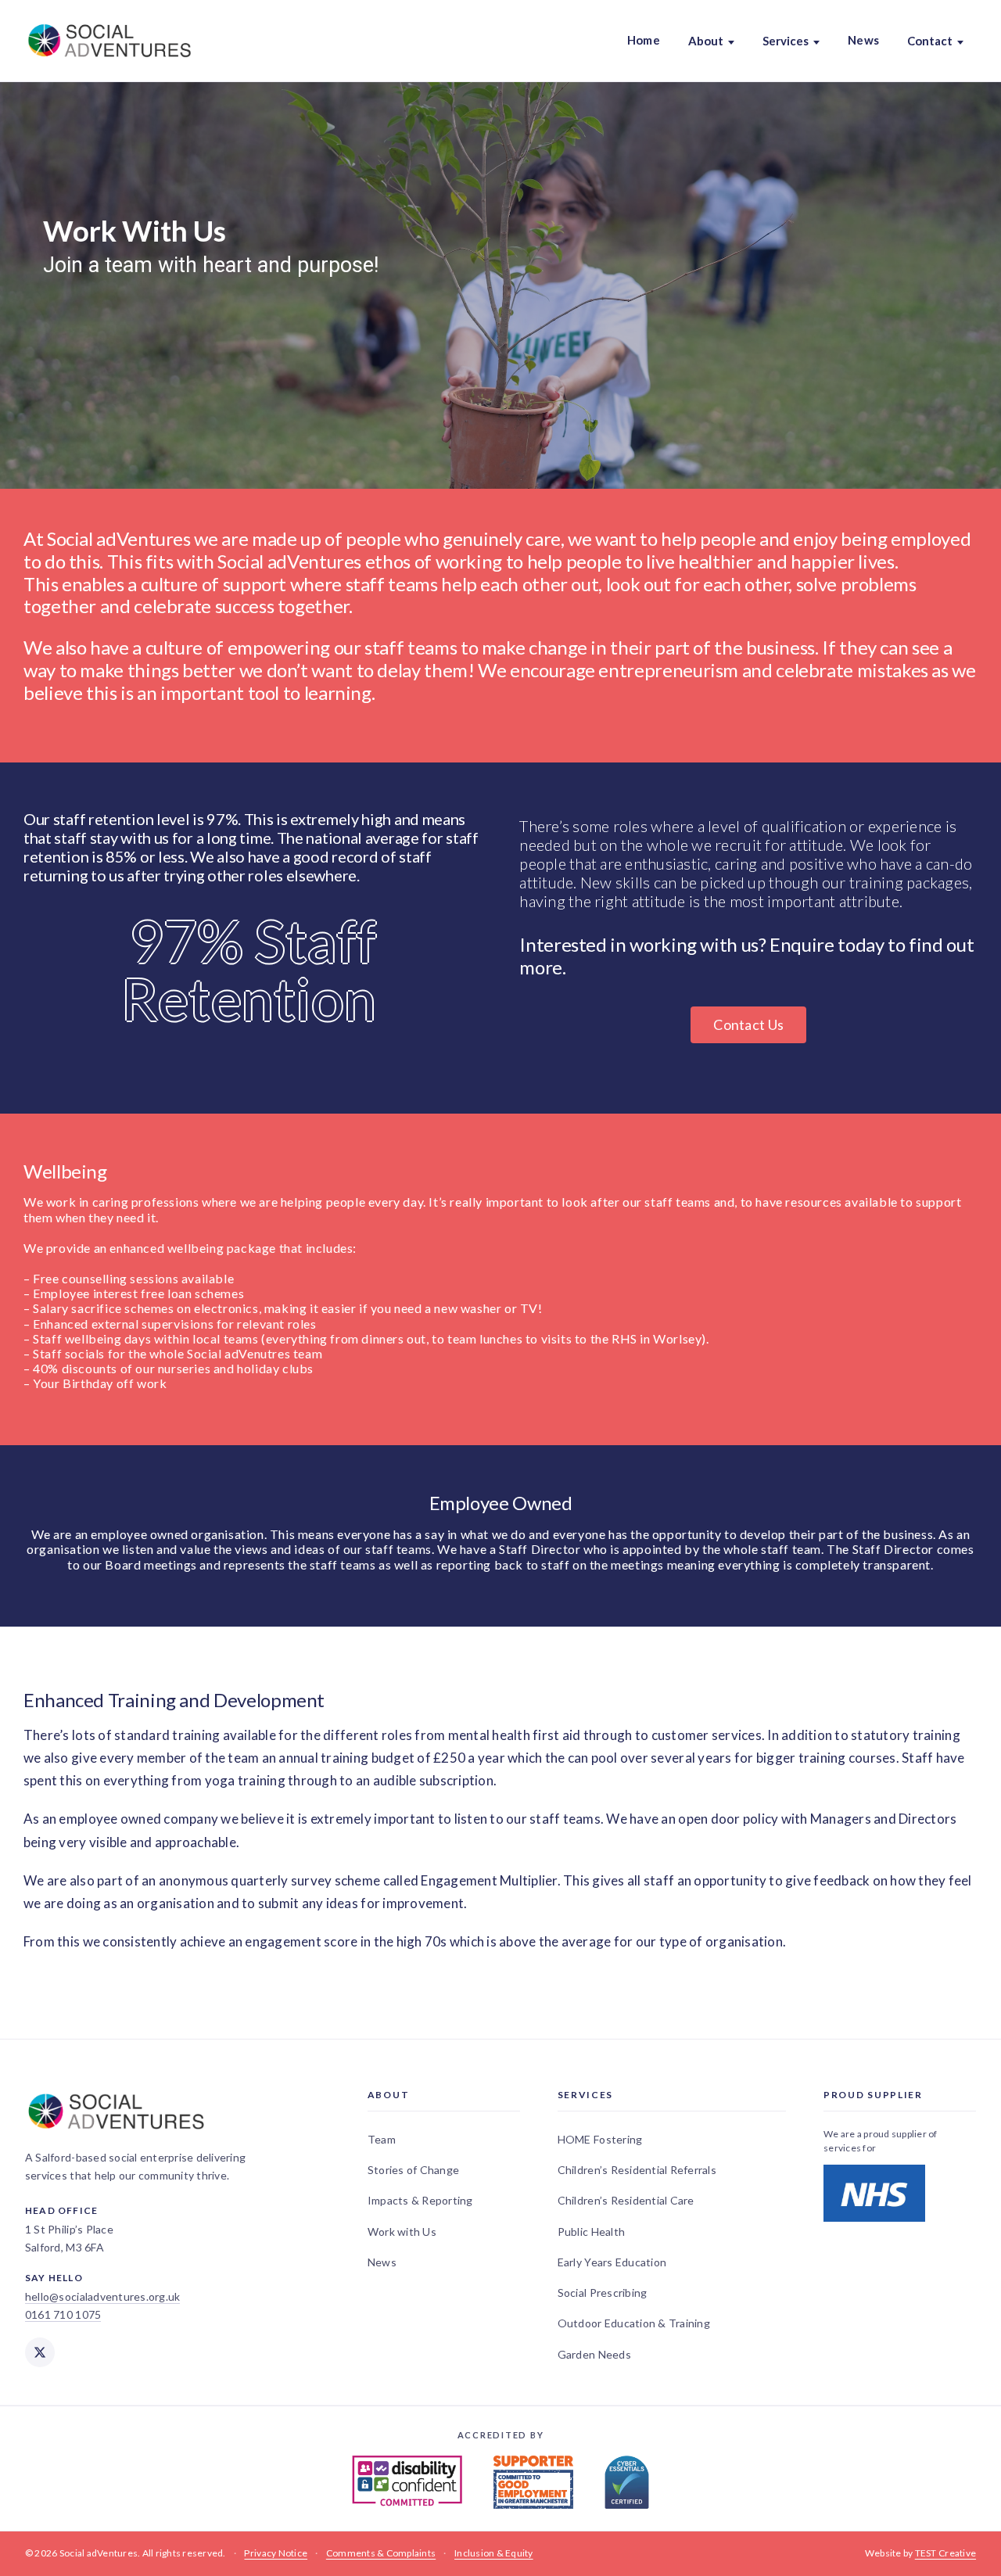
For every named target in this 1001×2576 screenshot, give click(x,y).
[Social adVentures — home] (109, 41)
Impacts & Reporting (420, 2200)
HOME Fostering (600, 2139)
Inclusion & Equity (494, 2553)
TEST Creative (945, 2553)
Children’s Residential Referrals (637, 2170)
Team (382, 2139)
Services (786, 41)
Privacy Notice (276, 2553)
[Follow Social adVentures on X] (40, 2352)
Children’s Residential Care (626, 2200)
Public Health (591, 2232)
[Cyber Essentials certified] (627, 2482)
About (706, 41)
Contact (930, 41)
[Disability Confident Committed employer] (407, 2482)
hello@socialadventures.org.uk (102, 2296)
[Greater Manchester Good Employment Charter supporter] (533, 2482)
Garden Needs (594, 2354)
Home (644, 40)
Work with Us (402, 2232)
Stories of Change (413, 2170)
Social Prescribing (603, 2293)
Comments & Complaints (381, 2553)
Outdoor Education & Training (634, 2323)
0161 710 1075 (63, 2314)
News (863, 40)
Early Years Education (612, 2262)
